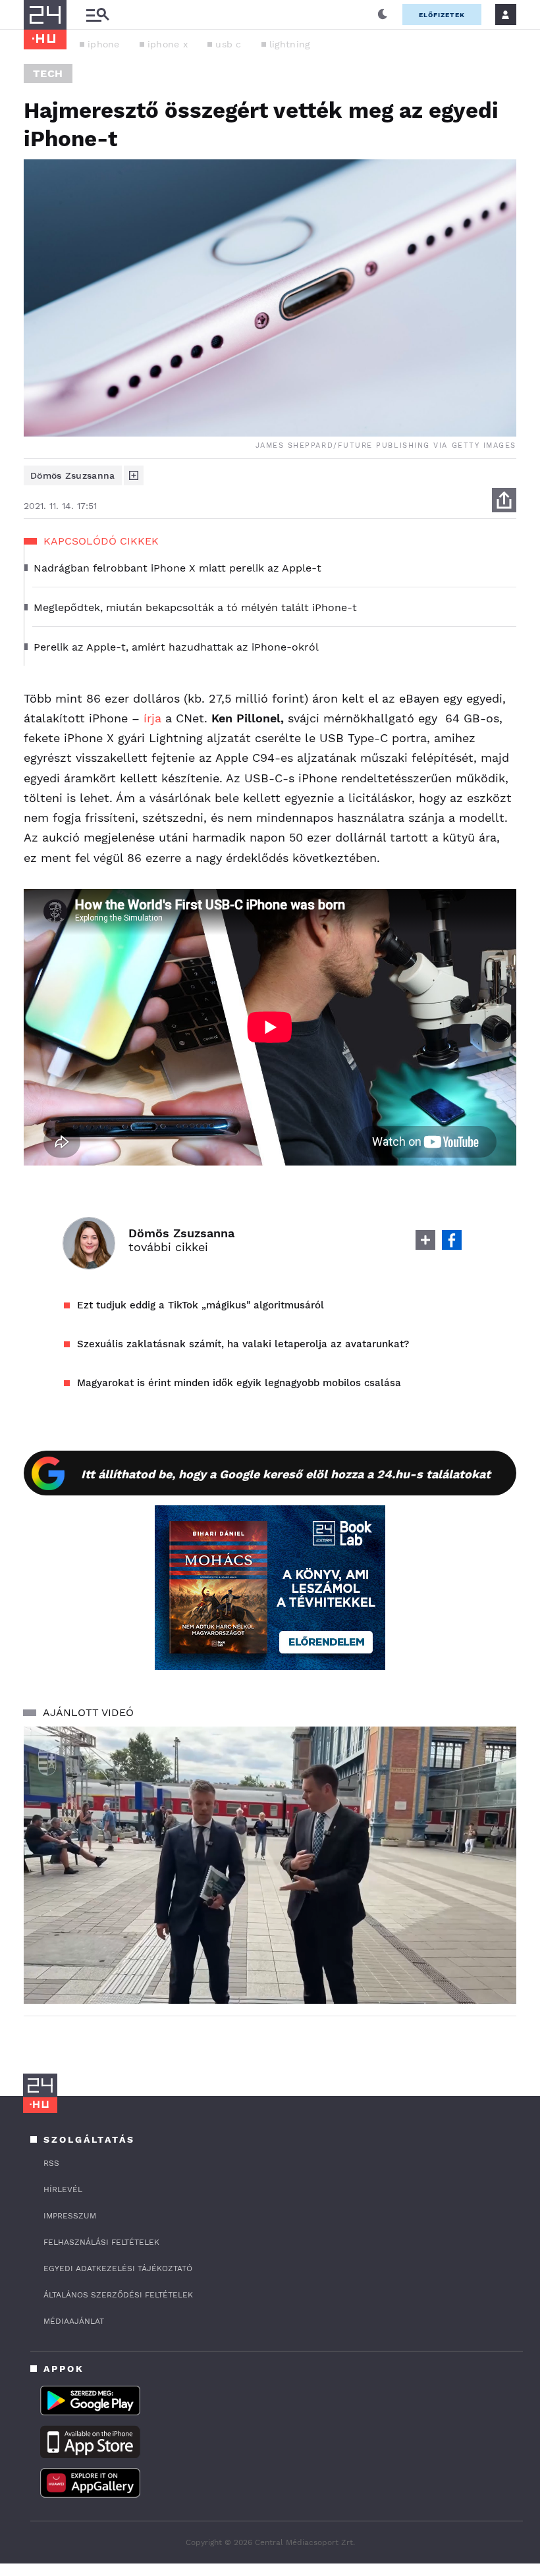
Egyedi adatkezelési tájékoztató (118, 2268)
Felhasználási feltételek (101, 2242)
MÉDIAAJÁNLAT (74, 2321)
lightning (290, 44)
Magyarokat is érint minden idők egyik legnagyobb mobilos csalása (239, 1383)
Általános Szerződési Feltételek (118, 2295)
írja (152, 718)
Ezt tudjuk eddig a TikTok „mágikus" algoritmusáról (201, 1305)
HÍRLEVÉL (63, 2189)
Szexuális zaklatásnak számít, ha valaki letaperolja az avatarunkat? (243, 1344)
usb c (229, 44)
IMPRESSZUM (70, 2216)
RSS (51, 2163)
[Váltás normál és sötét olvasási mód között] (383, 14)
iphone (104, 44)
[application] (270, 1865)
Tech (48, 73)
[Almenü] (97, 15)
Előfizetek (442, 15)
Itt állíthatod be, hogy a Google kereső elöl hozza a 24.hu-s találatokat (286, 1474)
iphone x (168, 44)
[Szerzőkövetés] (134, 475)
